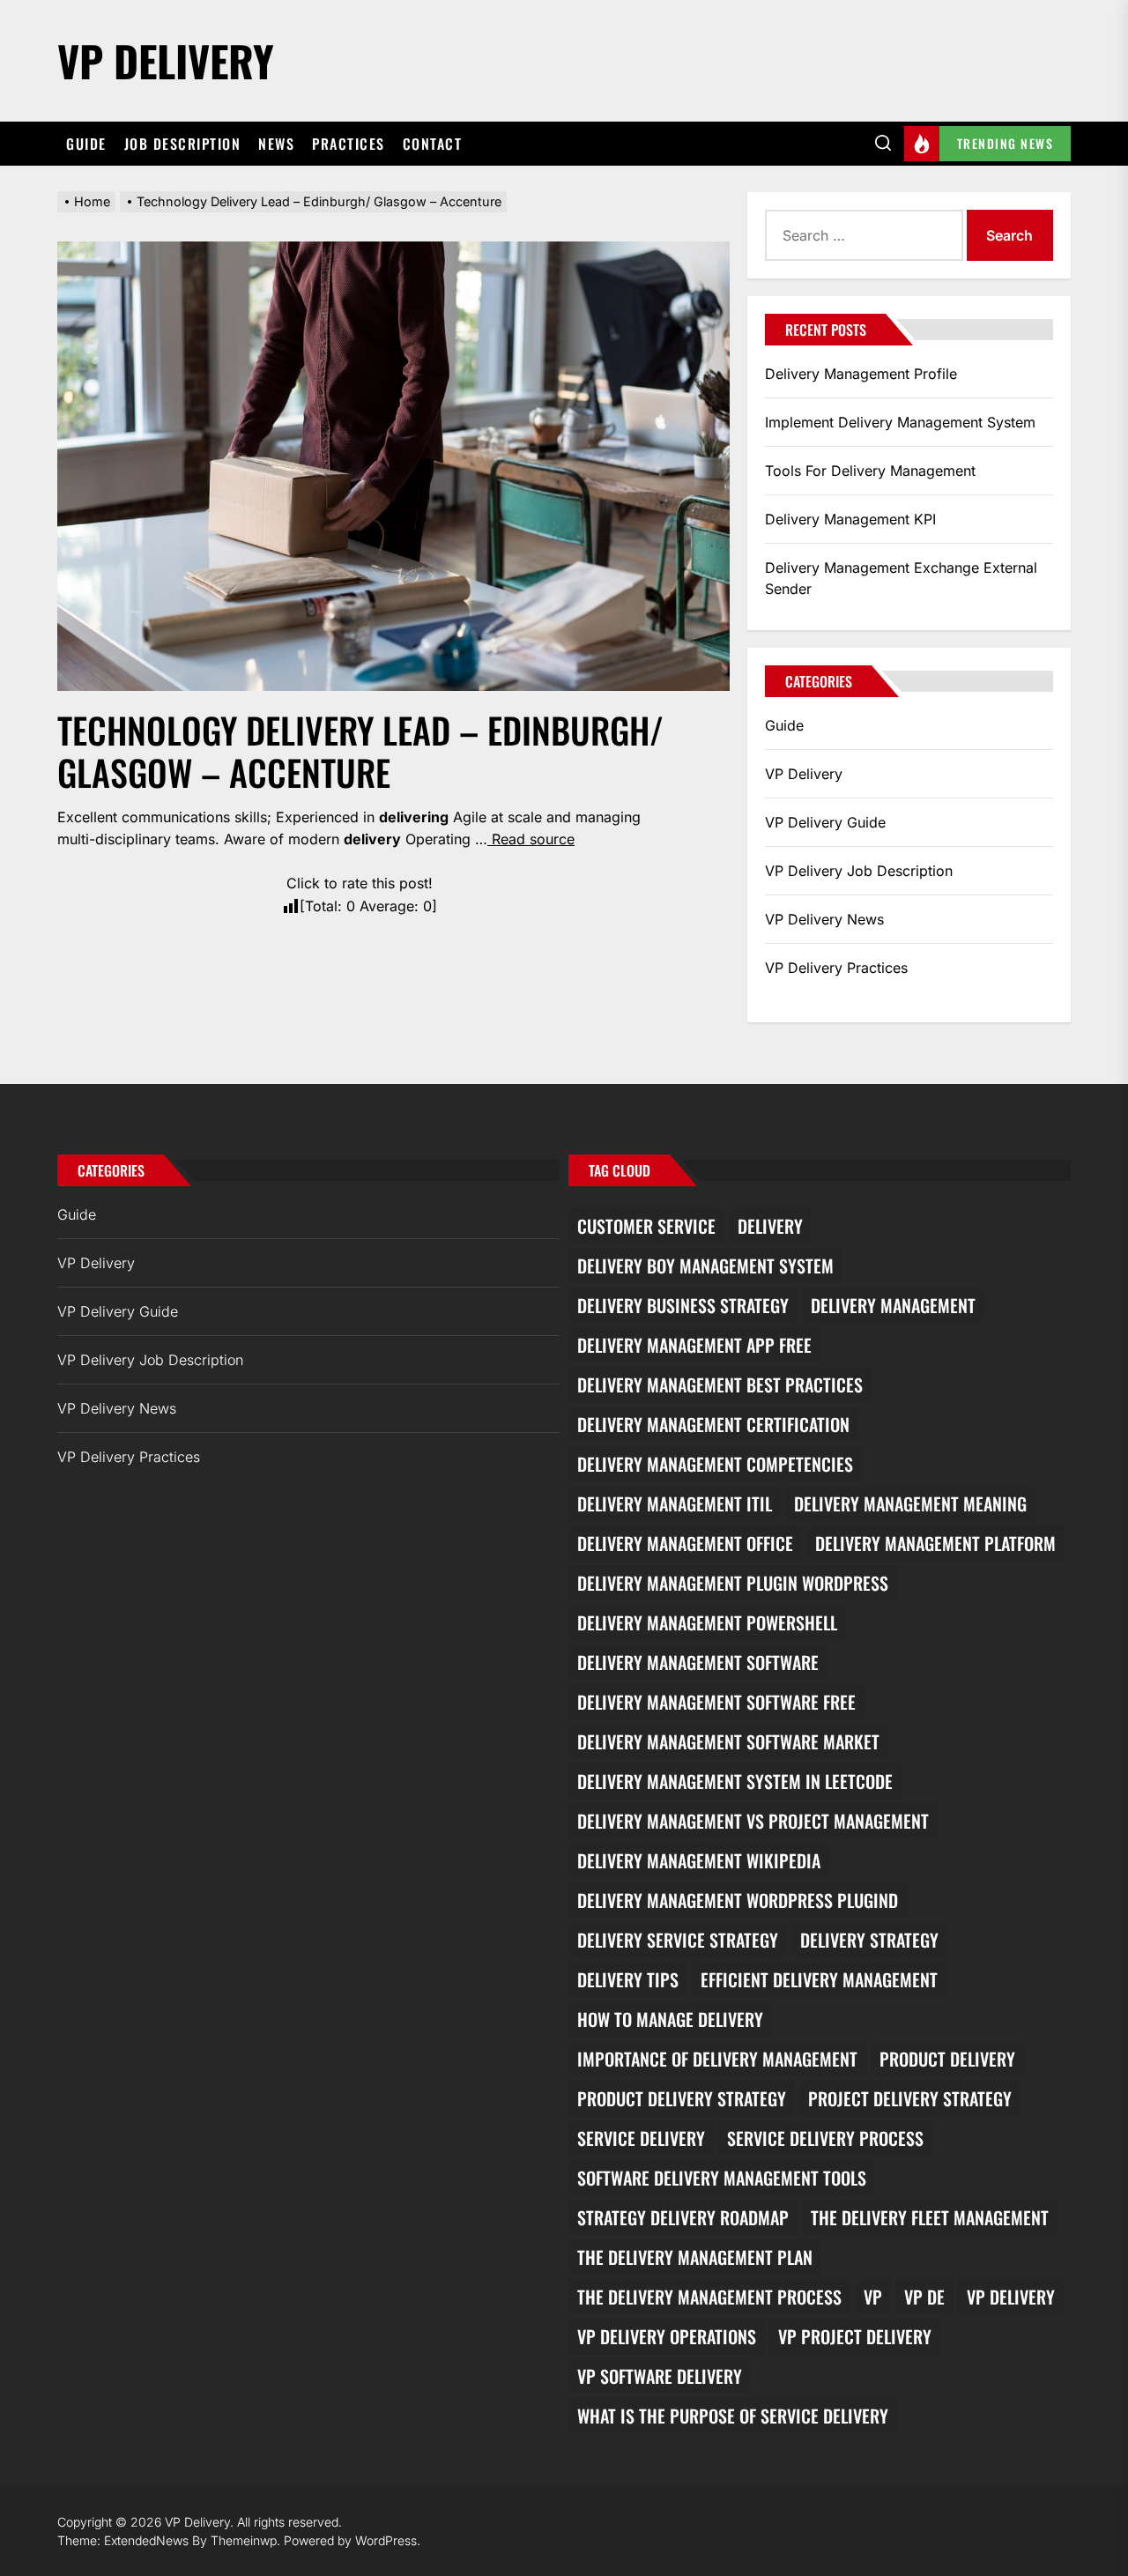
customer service (646, 1226)
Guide (86, 144)
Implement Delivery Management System (900, 422)
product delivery (947, 2059)
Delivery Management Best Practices (720, 1385)
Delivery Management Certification (713, 1424)
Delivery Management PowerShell (707, 1622)
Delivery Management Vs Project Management (753, 1821)
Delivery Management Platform (935, 1543)
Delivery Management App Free (694, 1345)
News (276, 144)
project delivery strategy (910, 2098)
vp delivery (1011, 2297)
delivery (770, 1226)
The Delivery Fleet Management (930, 2217)
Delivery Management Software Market (728, 1741)
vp (873, 2297)
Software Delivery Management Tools (722, 2178)
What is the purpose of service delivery (733, 2416)
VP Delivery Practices (836, 968)
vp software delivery (660, 2376)
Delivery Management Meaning (910, 1503)
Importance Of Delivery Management (717, 2059)
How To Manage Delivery (670, 2019)
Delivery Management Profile (861, 374)
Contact (433, 144)
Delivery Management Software (698, 1662)
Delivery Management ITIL (675, 1503)
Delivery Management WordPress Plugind (738, 1900)
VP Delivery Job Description (859, 871)
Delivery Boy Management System (705, 1266)
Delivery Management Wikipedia (699, 1860)
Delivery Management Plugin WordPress (733, 1583)
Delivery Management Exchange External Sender (901, 578)
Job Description (183, 144)
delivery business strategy (683, 1305)
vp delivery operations (667, 2336)
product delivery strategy (682, 2098)
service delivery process (825, 2138)
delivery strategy (869, 1940)
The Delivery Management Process (709, 2297)
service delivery (641, 2138)
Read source (531, 839)
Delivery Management (893, 1305)
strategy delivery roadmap (683, 2217)
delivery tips (628, 1979)
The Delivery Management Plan (695, 2257)
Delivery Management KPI (850, 519)
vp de (924, 2297)
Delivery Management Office (685, 1543)
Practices (349, 144)
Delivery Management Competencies (715, 1464)
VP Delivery (166, 60)
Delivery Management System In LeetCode (735, 1781)
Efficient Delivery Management (819, 1979)
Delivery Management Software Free (716, 1702)
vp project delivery (855, 2336)
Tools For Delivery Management (870, 471)
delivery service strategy (678, 1940)
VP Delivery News (824, 919)
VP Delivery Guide (825, 822)
